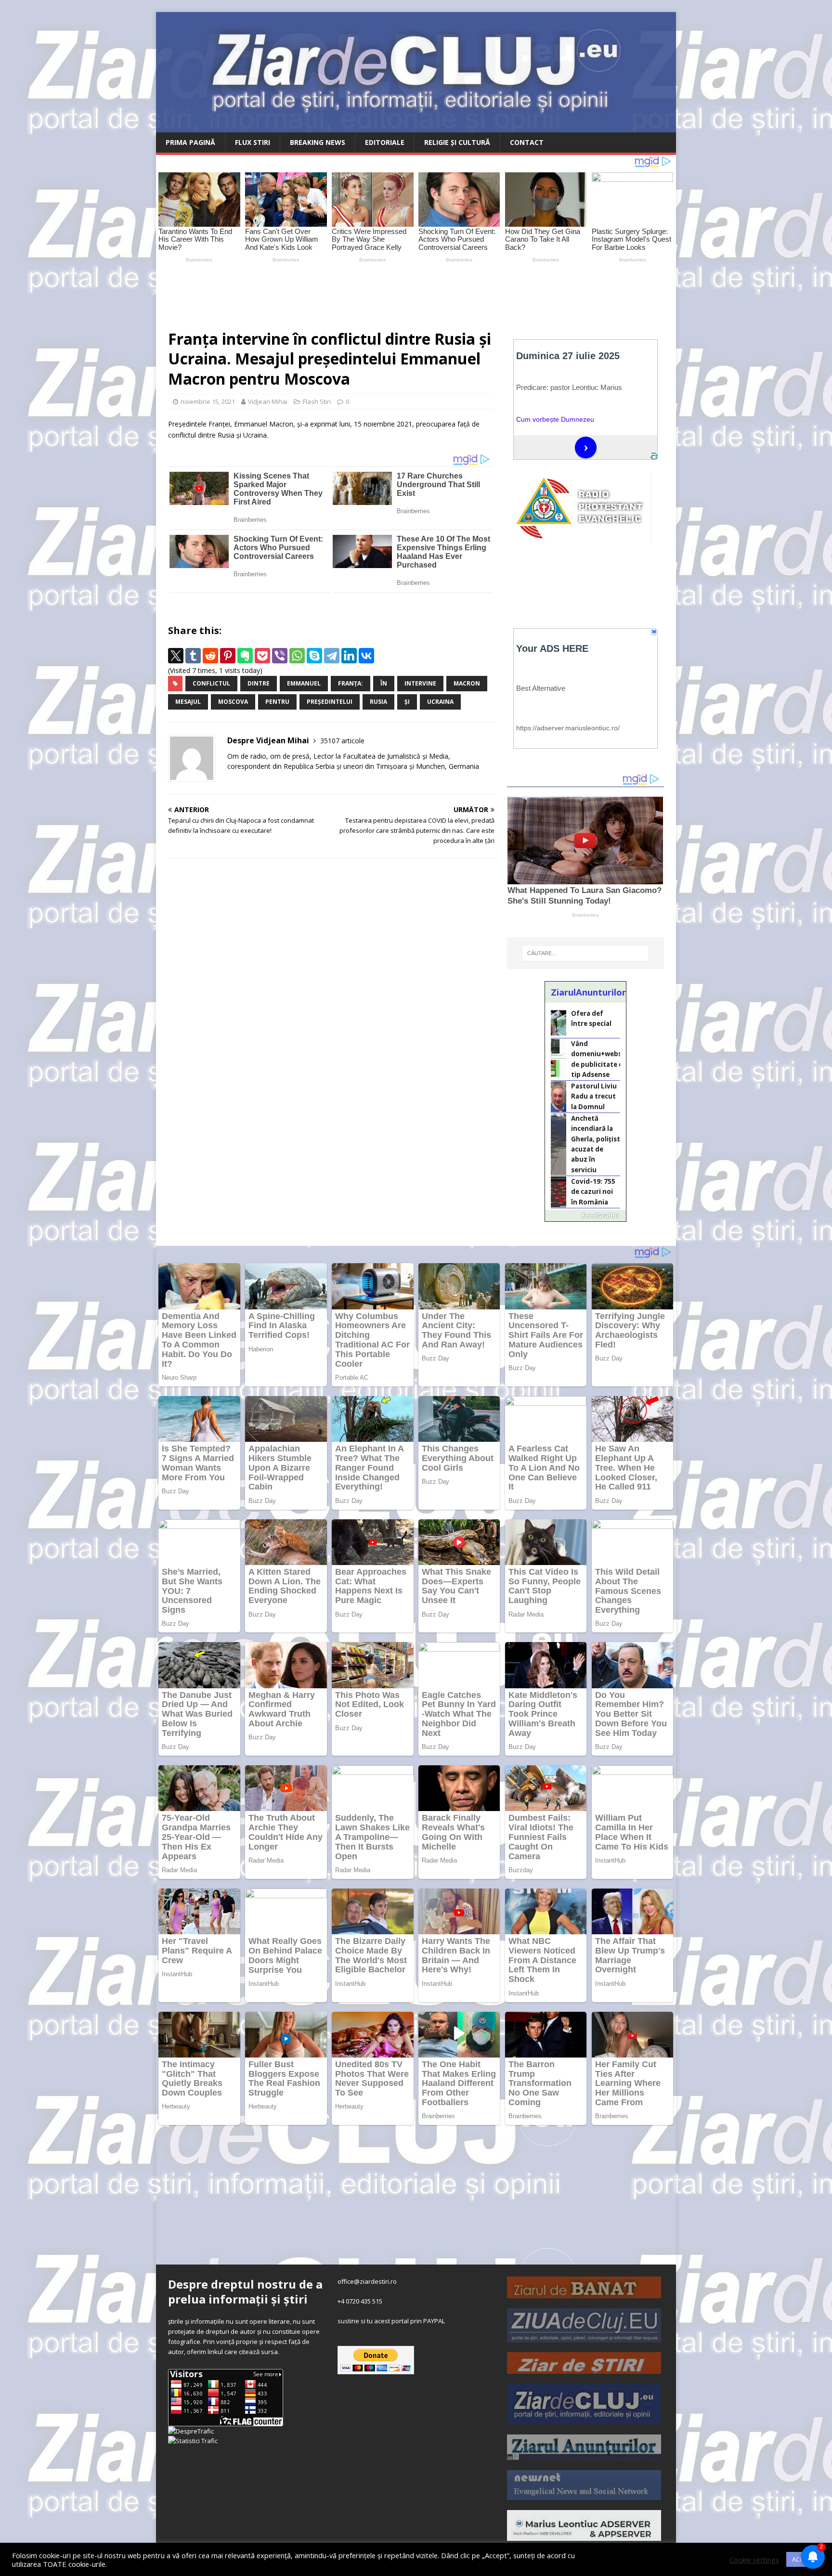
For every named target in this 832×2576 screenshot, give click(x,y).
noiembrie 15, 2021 (208, 401)
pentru (277, 702)
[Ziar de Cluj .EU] (584, 2419)
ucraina (440, 702)
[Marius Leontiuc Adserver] (584, 2536)
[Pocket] (262, 656)
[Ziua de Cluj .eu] (584, 2337)
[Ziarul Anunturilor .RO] (584, 2455)
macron (467, 683)
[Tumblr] (193, 656)
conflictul (211, 683)
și (407, 702)
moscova (233, 702)
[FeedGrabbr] (585, 1216)
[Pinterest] (228, 656)
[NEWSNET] (584, 2495)
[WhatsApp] (297, 656)
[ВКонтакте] (366, 656)
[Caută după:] (585, 953)
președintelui (330, 702)
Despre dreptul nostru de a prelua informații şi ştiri (245, 2291)
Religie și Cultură (457, 142)
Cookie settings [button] (754, 2560)
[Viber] (280, 656)
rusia (378, 702)
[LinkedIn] (349, 656)
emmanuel (304, 683)
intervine (420, 683)
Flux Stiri (253, 142)
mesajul (188, 702)
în (384, 683)
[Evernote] (245, 656)
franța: (351, 683)
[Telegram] (332, 656)
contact (527, 142)
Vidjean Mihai (268, 401)
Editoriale (385, 142)
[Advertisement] (382, 292)
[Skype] (314, 656)
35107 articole (342, 741)
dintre (259, 683)
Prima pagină (190, 142)
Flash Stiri (317, 401)
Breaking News (318, 142)
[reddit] (210, 656)
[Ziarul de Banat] (584, 2293)
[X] (176, 656)
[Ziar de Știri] (584, 2369)
